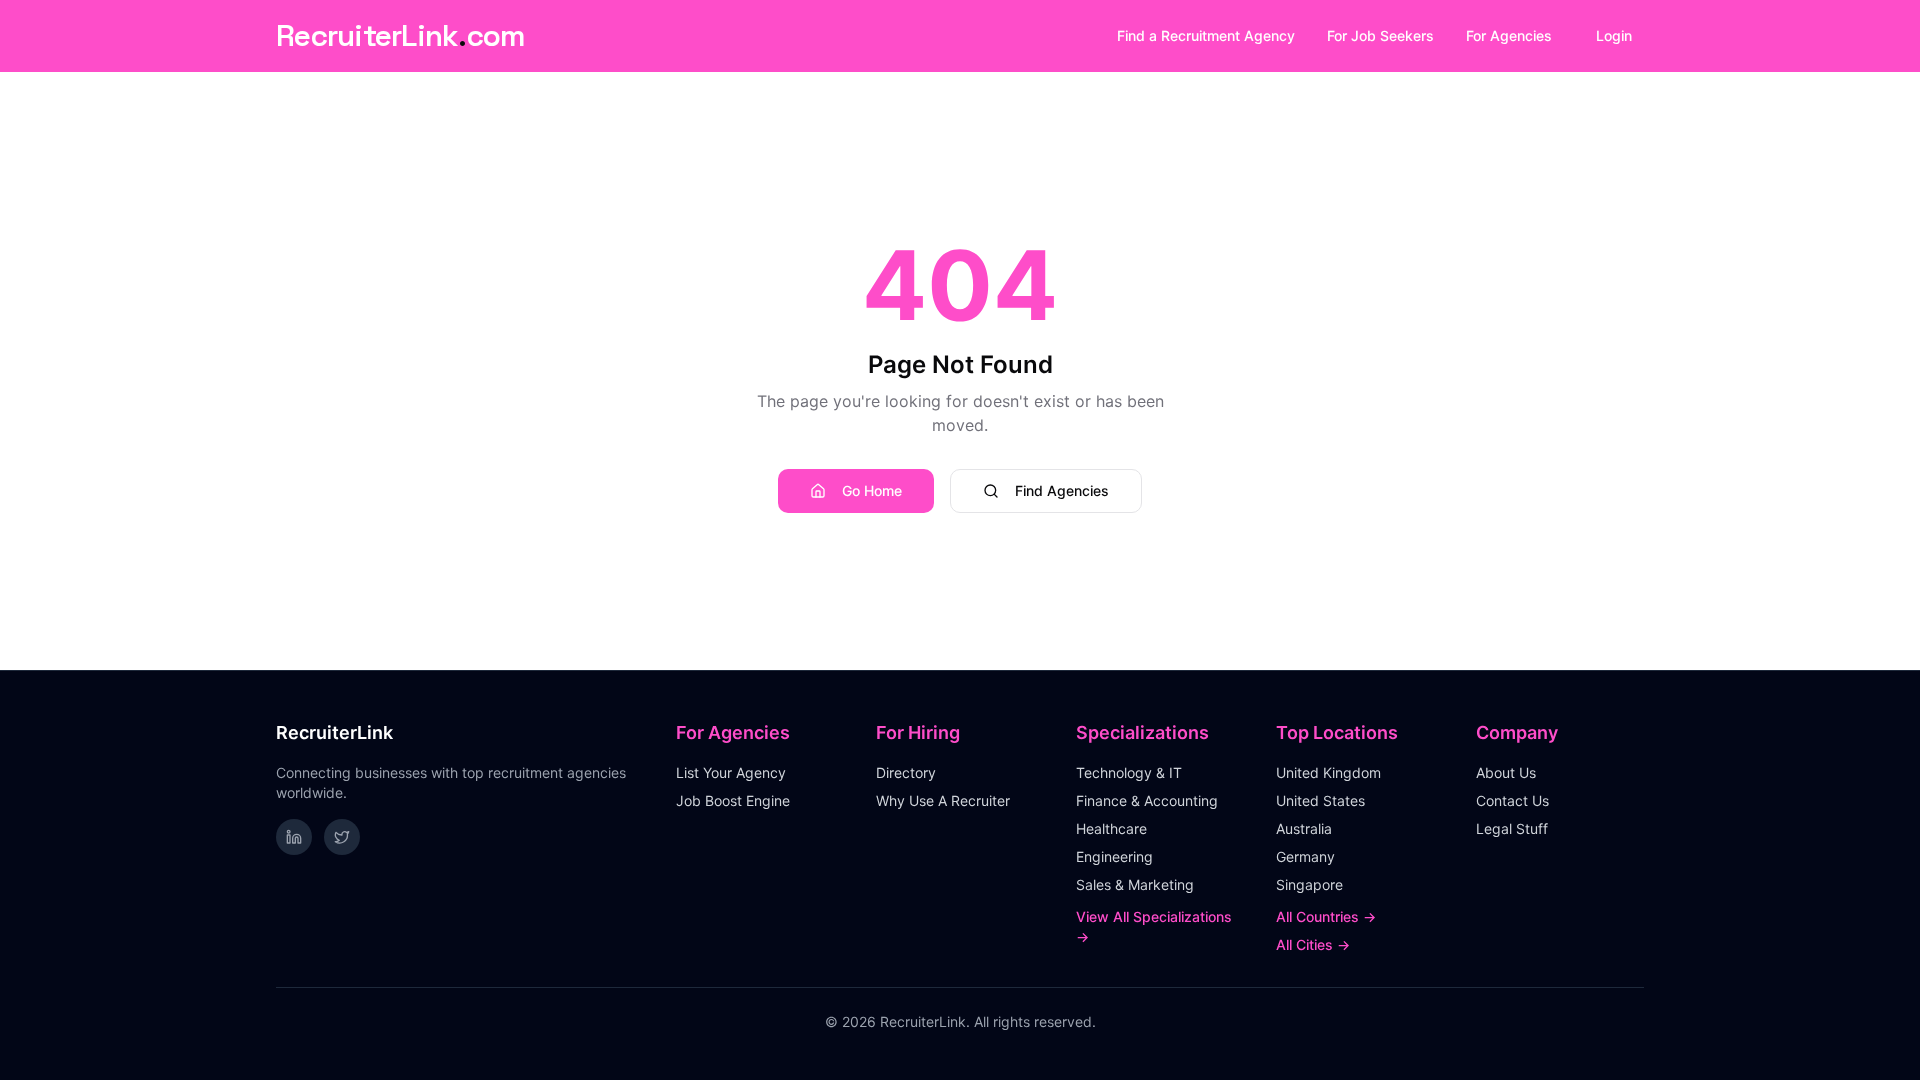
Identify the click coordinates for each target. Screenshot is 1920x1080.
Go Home (872, 490)
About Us (1506, 772)
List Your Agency (731, 772)
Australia (1304, 828)
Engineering (1114, 856)
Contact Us (1512, 800)
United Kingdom (1328, 772)
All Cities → (1313, 944)
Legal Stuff (1512, 828)
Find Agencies (1062, 490)
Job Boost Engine (733, 800)
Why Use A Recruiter (943, 800)
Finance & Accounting (1147, 800)
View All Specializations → (1154, 926)
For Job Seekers (1380, 35)
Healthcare (1111, 828)
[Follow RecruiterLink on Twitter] (342, 837)
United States (1320, 800)
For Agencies (1509, 35)
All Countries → (1326, 916)
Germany (1305, 856)
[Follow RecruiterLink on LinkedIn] (294, 837)
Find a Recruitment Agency (1206, 35)
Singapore (1309, 884)
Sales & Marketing (1135, 884)
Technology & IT (1129, 772)
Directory (906, 772)
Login (1614, 35)
